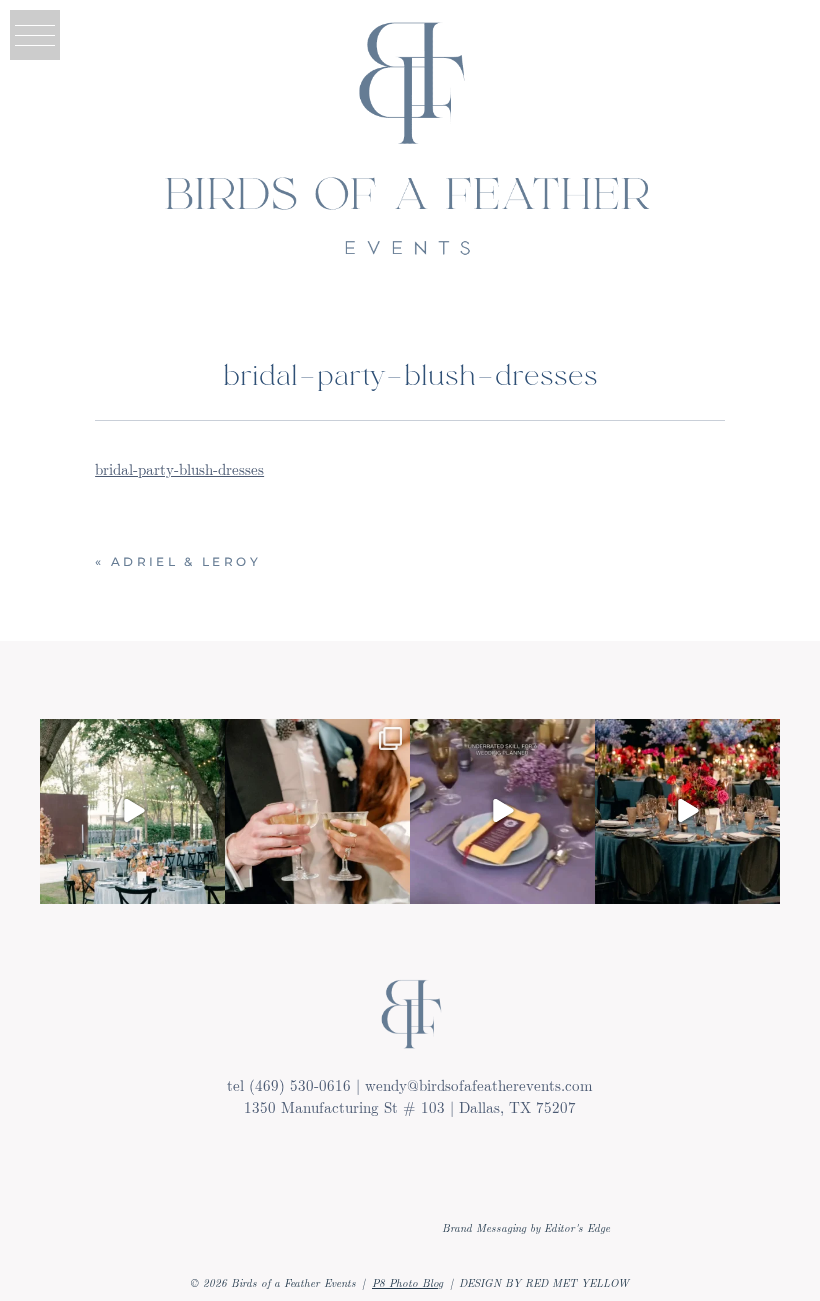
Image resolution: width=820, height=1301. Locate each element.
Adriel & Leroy (186, 561)
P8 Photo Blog (407, 1282)
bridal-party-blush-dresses (179, 469)
